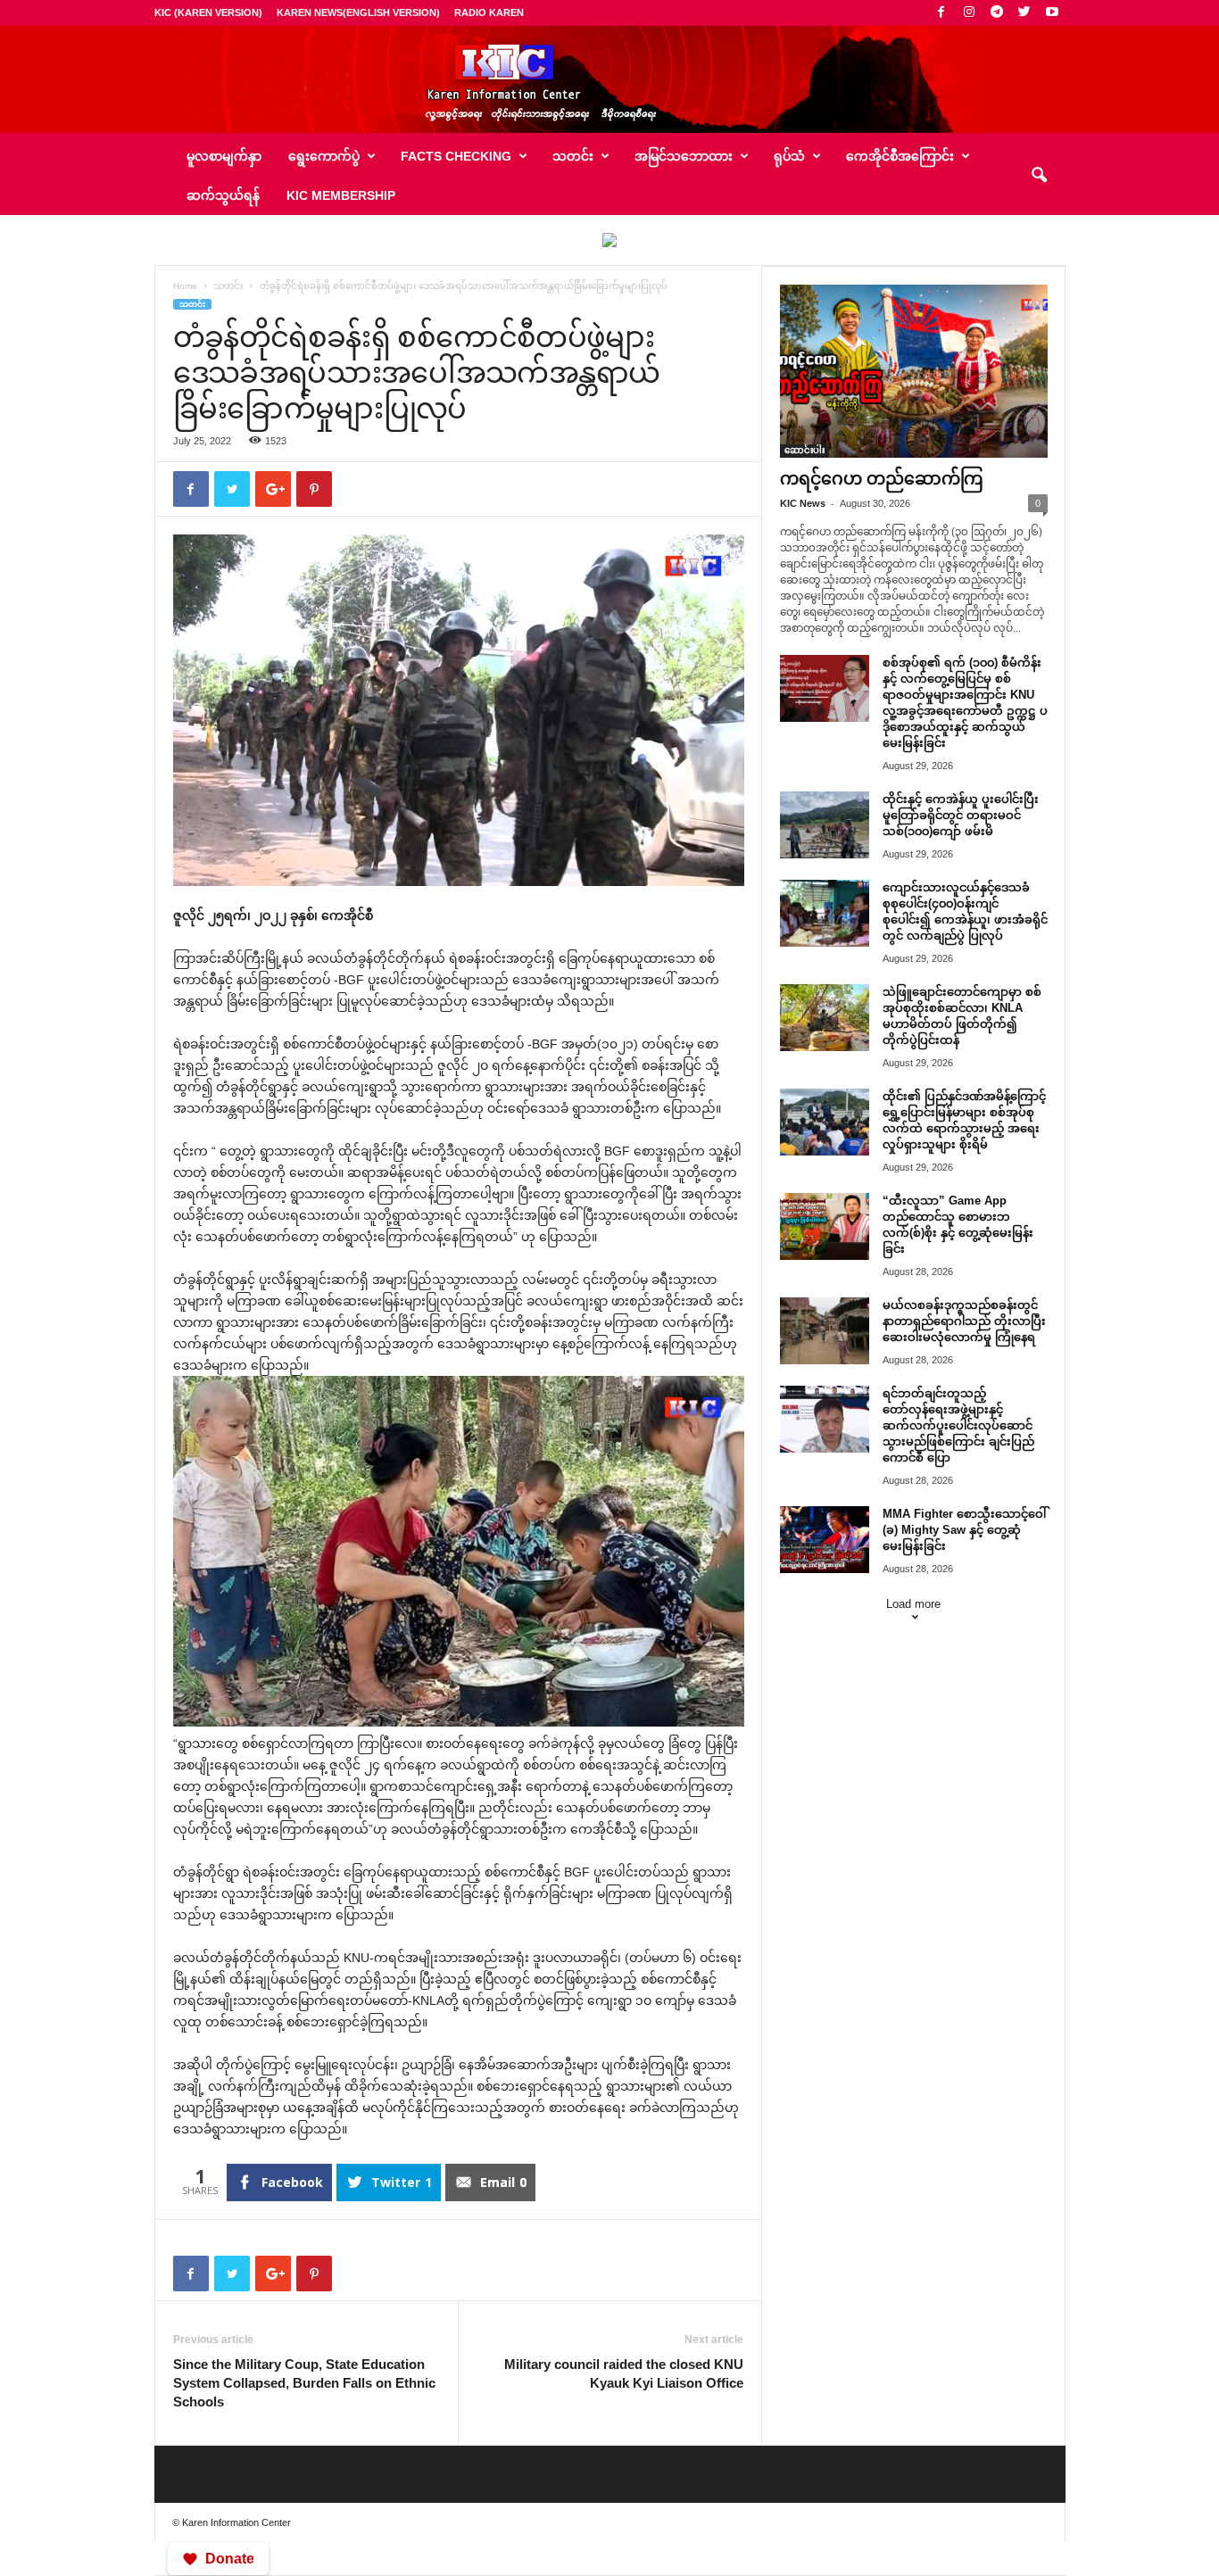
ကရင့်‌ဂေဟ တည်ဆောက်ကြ (881, 479)
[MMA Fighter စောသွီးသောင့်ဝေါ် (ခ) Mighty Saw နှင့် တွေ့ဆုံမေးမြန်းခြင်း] (825, 1540)
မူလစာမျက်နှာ (224, 156)
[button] (1039, 176)
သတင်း (228, 286)
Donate (230, 2559)
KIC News (803, 503)
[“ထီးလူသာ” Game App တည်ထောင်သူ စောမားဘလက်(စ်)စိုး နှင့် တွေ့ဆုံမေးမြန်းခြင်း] (825, 1226)
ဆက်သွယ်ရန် (223, 195)
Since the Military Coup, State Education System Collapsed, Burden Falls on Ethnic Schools (304, 2383)
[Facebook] (941, 13)
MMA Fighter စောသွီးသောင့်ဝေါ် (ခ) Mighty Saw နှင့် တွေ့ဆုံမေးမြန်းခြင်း (964, 1530)
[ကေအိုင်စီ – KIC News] (609, 79)
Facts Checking (456, 156)
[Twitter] (1024, 13)
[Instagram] (969, 13)
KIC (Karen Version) (208, 12)
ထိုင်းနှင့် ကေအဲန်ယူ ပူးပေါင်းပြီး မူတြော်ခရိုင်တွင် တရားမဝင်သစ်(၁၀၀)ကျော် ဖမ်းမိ (961, 815)
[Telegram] (997, 13)
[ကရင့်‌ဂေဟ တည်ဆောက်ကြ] (914, 371)
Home (185, 286)
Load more (913, 1604)
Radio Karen (489, 12)
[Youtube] (1052, 13)
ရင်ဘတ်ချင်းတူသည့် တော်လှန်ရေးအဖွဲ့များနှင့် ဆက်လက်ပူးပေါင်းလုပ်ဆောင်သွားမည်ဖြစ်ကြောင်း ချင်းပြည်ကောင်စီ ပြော (958, 1425)
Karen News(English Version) (358, 12)
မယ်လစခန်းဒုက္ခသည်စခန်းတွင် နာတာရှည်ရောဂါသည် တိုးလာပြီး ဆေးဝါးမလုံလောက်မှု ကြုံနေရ (964, 1321)
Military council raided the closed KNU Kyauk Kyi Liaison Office (624, 2373)
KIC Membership (341, 195)
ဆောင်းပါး (804, 450)
